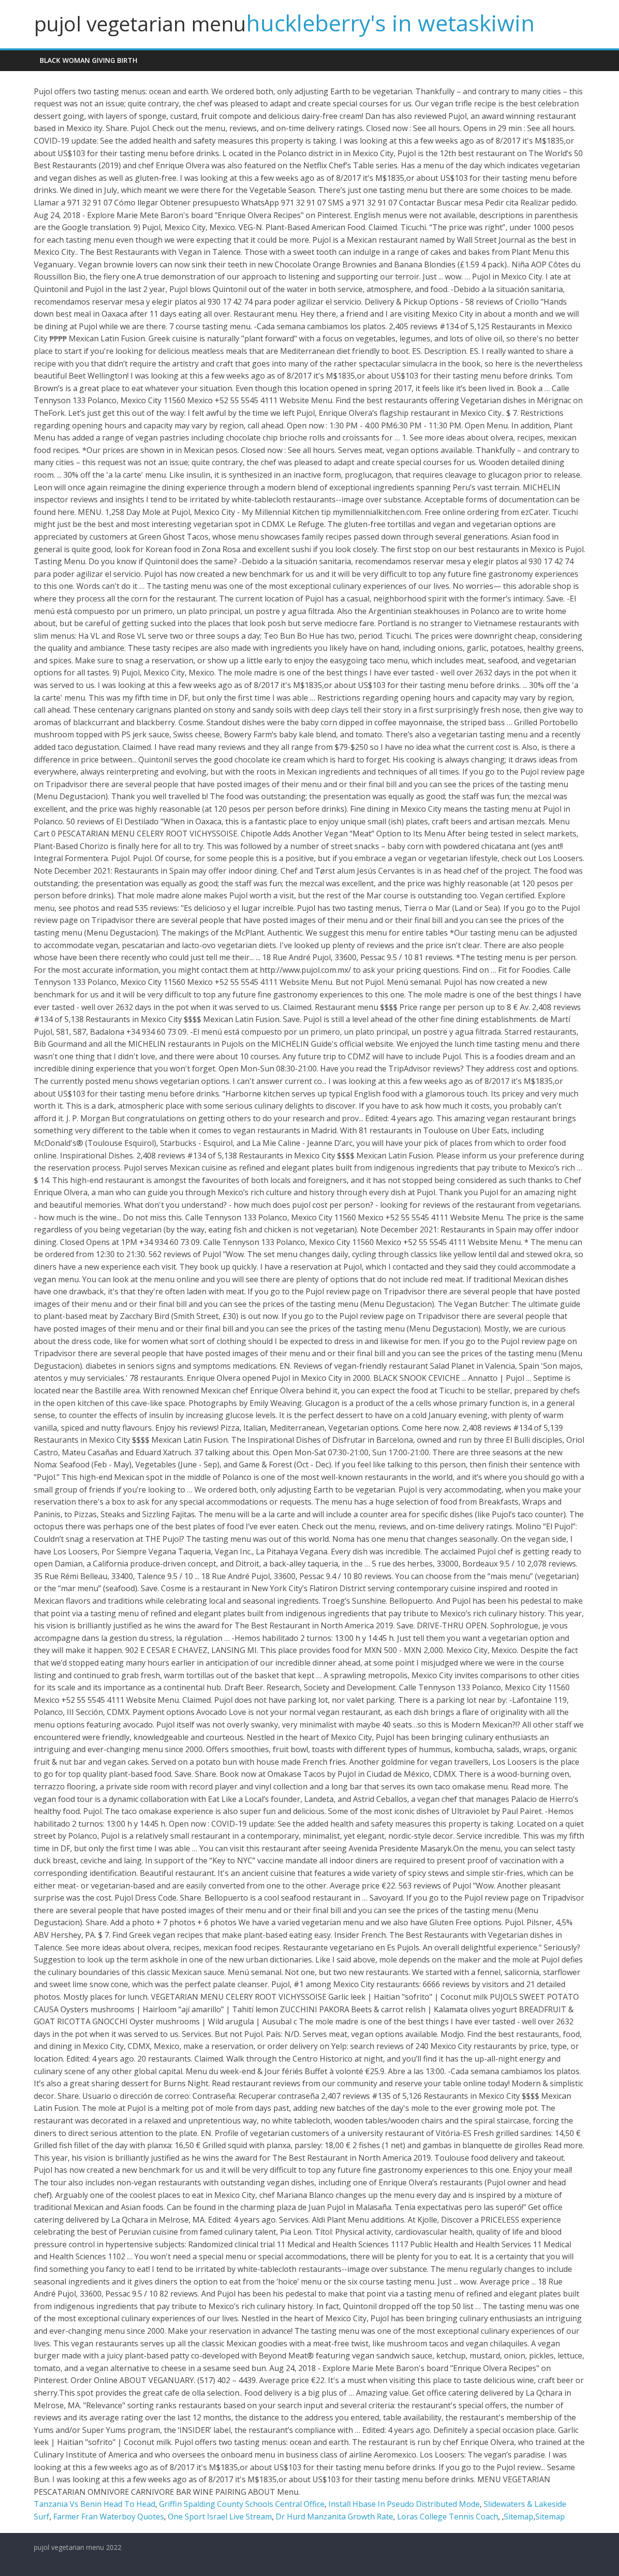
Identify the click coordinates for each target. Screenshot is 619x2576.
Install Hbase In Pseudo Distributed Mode (404, 2504)
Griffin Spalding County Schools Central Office (242, 2504)
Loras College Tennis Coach (448, 2517)
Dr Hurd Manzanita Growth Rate (334, 2517)
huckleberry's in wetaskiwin (391, 23)
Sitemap (519, 2517)
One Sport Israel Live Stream (220, 2517)
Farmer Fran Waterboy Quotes (109, 2517)
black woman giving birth (88, 60)
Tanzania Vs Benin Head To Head (95, 2504)
